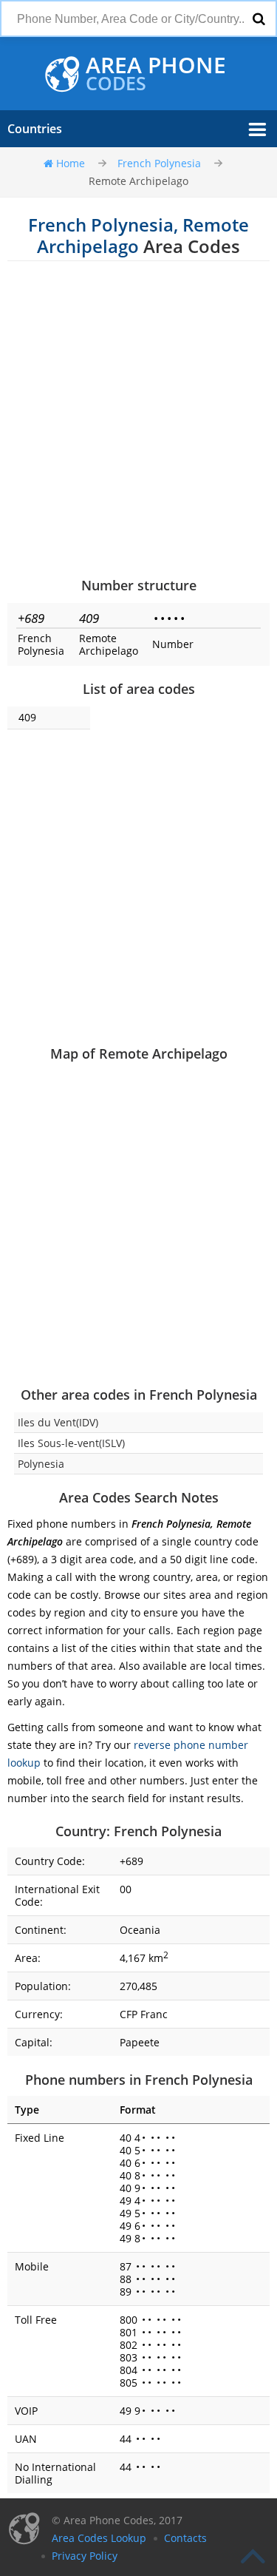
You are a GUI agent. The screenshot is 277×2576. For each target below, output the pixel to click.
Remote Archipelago (138, 181)
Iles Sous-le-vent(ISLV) (71, 1443)
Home (71, 163)
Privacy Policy (85, 2556)
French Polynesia (159, 163)
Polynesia (41, 1464)
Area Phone (156, 74)
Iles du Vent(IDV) (58, 1422)
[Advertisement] (138, 418)
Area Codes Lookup (99, 2538)
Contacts (185, 2538)
